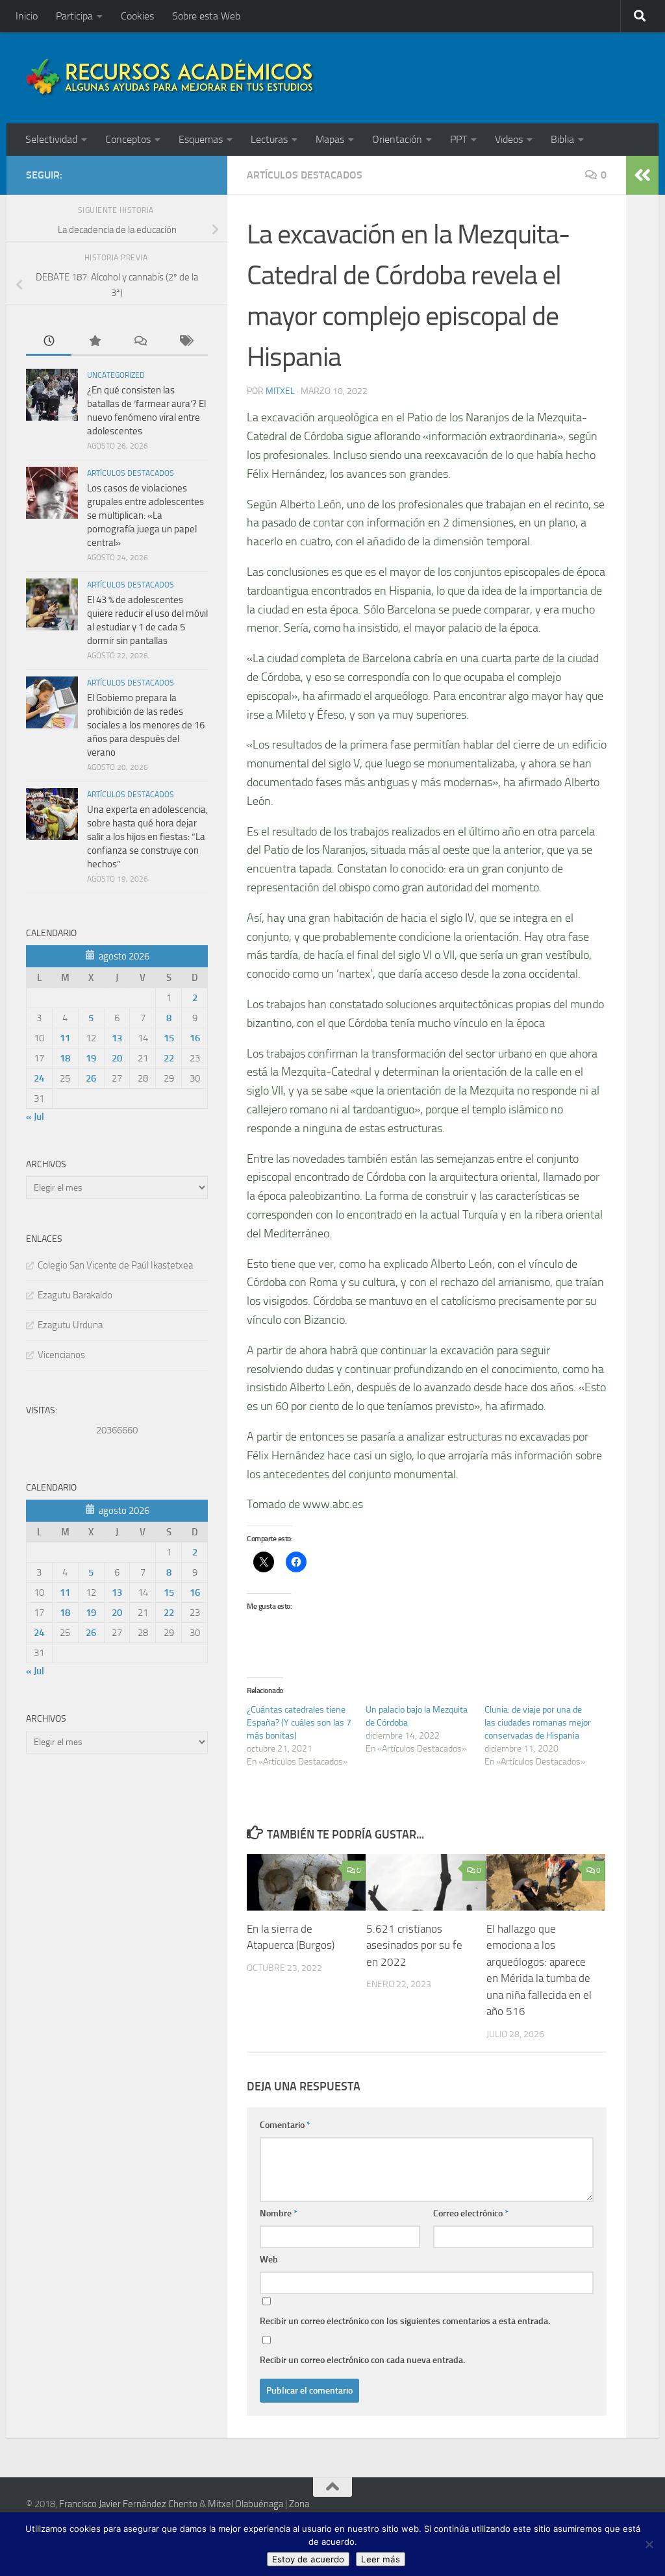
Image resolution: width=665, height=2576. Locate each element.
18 (65, 1058)
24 (39, 1078)
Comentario (285, 2125)
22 (169, 1058)
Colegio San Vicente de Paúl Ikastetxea (115, 1265)
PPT (458, 139)
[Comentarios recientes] (140, 342)
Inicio (27, 16)
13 (117, 1038)
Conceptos (128, 139)
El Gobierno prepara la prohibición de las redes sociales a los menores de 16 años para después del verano (146, 725)
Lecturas (269, 139)
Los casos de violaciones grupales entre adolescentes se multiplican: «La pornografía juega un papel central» (145, 515)
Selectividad (51, 139)
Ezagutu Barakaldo (75, 1295)
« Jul (35, 1117)
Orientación (397, 139)
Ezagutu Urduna (70, 1325)
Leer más (381, 2559)
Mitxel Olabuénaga (245, 2504)
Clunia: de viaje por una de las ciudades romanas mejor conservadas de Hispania (538, 1723)
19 (91, 1058)
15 (169, 1038)
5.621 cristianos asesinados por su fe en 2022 (414, 1945)
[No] (649, 2544)
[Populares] (94, 342)
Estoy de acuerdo (308, 2559)
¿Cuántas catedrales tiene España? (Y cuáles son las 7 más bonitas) (299, 1723)
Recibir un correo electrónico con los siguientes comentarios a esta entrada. (405, 2321)
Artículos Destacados (305, 175)
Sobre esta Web (206, 16)
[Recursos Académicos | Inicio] (171, 78)
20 (117, 1058)
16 (195, 1038)
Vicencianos (61, 1355)
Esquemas (201, 139)
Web (269, 2260)
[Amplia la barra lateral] (642, 175)
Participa (74, 16)
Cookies (137, 16)
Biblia (562, 139)
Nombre (279, 2213)
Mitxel (280, 391)
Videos (509, 139)
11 (65, 1038)
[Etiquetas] (185, 342)
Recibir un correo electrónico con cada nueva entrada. (362, 2360)
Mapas (330, 139)
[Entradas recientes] (49, 342)
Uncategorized (116, 375)
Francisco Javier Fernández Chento (128, 2504)
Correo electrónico (471, 2213)
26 (91, 1078)
